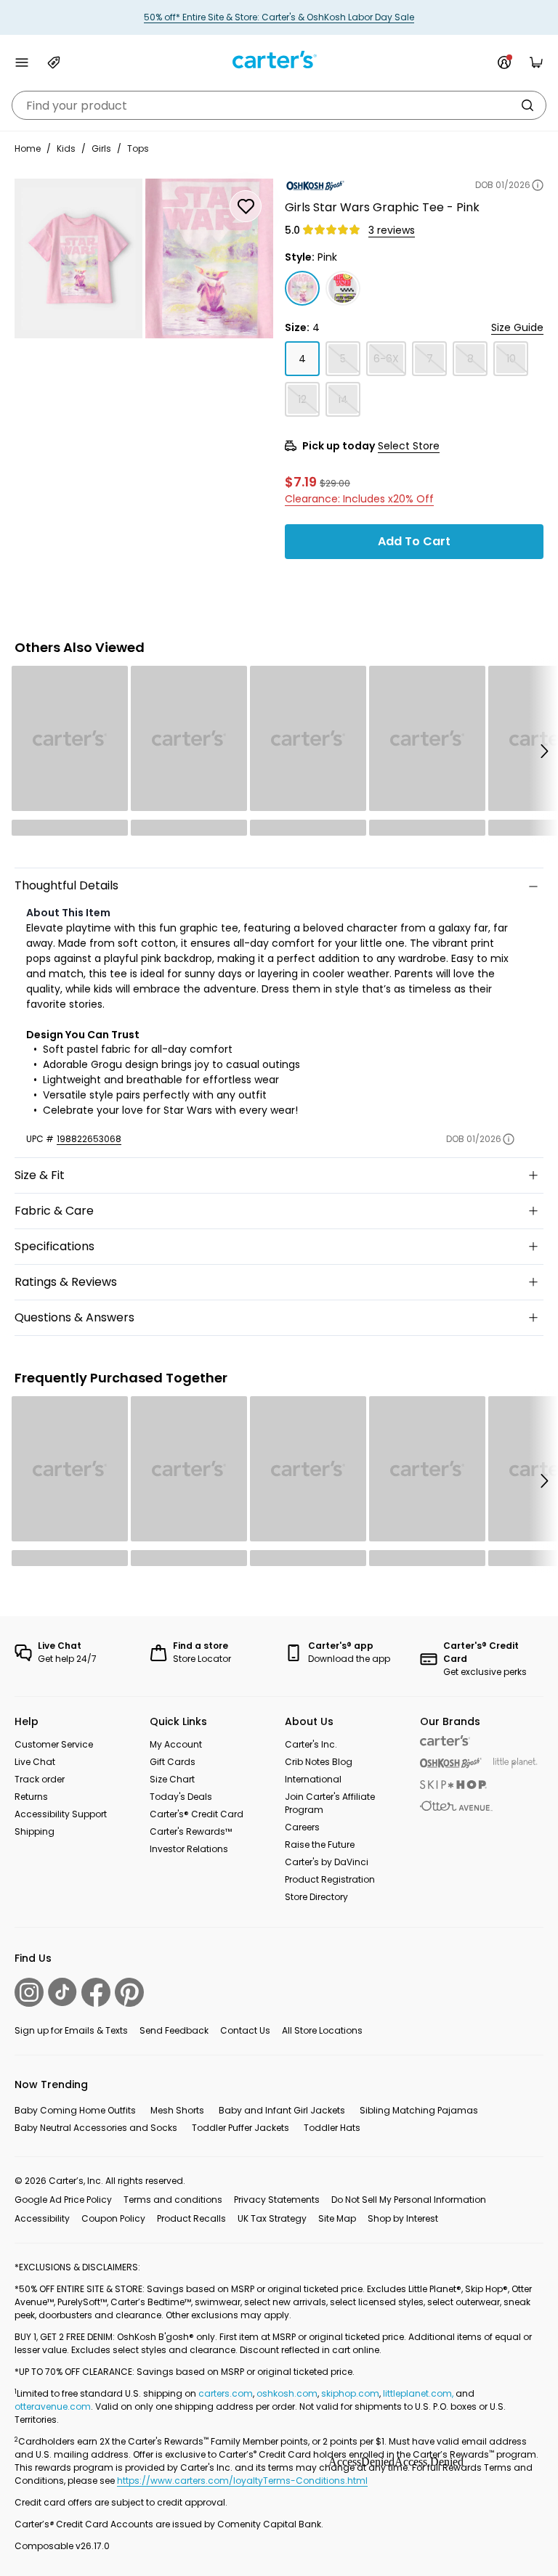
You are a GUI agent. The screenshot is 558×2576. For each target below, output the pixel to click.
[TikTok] (62, 1992)
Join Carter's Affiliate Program (330, 1803)
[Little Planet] (515, 1763)
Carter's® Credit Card (197, 1814)
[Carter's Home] (279, 60)
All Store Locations (322, 2030)
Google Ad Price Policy (63, 2200)
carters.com (226, 2393)
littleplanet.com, (419, 2393)
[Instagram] (29, 1992)
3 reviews (392, 230)
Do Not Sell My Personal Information (409, 2200)
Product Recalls (191, 2218)
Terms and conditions (173, 2200)
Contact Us (245, 2030)
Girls (101, 148)
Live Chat (35, 1762)
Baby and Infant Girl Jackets (282, 2110)
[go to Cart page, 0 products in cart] (536, 62)
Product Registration (330, 1879)
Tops (138, 148)
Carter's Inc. (311, 1744)
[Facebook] (96, 1992)
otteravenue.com (53, 2406)
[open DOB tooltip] (538, 185)
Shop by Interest (403, 2218)
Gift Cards (173, 1762)
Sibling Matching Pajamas (419, 2110)
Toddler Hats (332, 2128)
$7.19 (301, 481)
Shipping (35, 1831)
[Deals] (54, 62)
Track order (40, 1779)
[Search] (527, 105)
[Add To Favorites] (246, 206)
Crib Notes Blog (319, 1762)
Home (28, 148)
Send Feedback (174, 2030)
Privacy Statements (277, 2200)
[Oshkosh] (451, 1763)
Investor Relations (189, 1849)
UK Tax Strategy (272, 2218)
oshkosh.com (287, 2393)
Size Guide (517, 327)
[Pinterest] (129, 1992)
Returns (31, 1797)
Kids (66, 148)
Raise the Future (320, 1845)
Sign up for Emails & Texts (71, 2030)
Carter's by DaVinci (327, 1862)
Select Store (409, 446)
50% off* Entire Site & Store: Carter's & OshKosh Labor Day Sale (279, 17)
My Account (176, 1744)
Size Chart (172, 1779)
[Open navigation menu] (22, 62)
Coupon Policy (113, 2218)
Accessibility (42, 2218)
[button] (543, 751)
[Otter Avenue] (456, 1806)
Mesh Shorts (177, 2110)
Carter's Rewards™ (191, 1831)
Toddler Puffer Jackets (240, 2128)
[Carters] (445, 1741)
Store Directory (316, 1897)
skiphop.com (350, 2393)
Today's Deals (181, 1797)
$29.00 (335, 483)
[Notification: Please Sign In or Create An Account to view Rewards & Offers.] (504, 62)
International (313, 1779)
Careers (302, 1827)
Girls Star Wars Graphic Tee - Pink (382, 207)
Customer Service (54, 1744)
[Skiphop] (453, 1785)
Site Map (337, 2218)
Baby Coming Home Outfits (75, 2110)
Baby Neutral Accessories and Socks (96, 2128)
